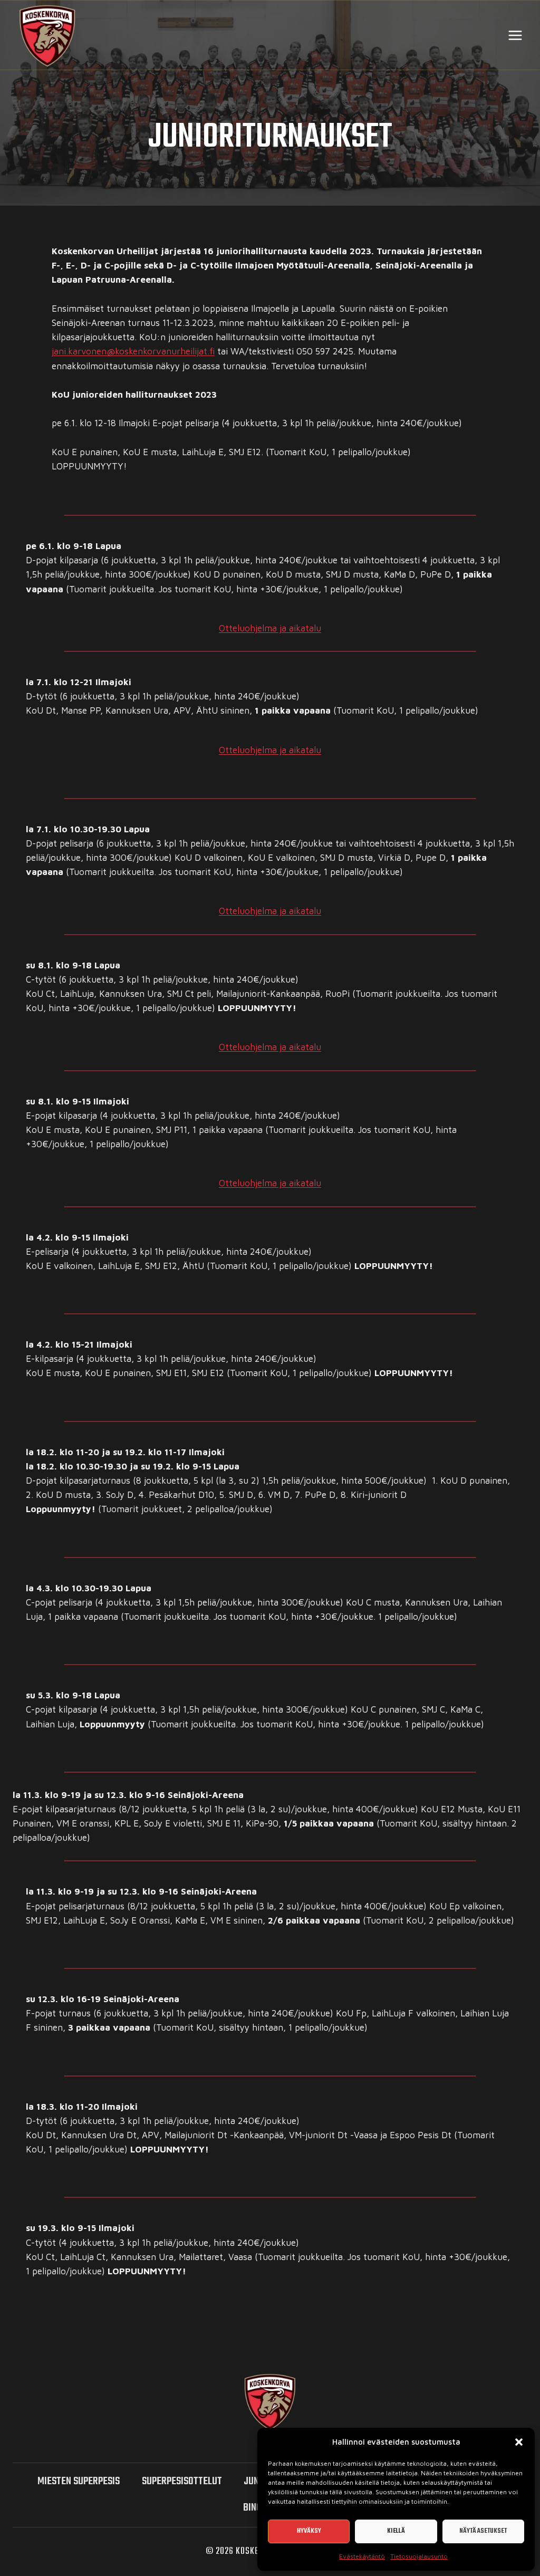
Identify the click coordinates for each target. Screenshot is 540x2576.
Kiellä (396, 2531)
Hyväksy (309, 2531)
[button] (519, 2442)
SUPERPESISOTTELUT (182, 2481)
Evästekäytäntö (362, 2556)
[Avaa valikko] (515, 35)
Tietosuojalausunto (419, 2556)
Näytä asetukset (483, 2531)
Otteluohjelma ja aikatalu (270, 628)
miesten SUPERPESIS (79, 2481)
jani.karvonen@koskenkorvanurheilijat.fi (133, 351)
